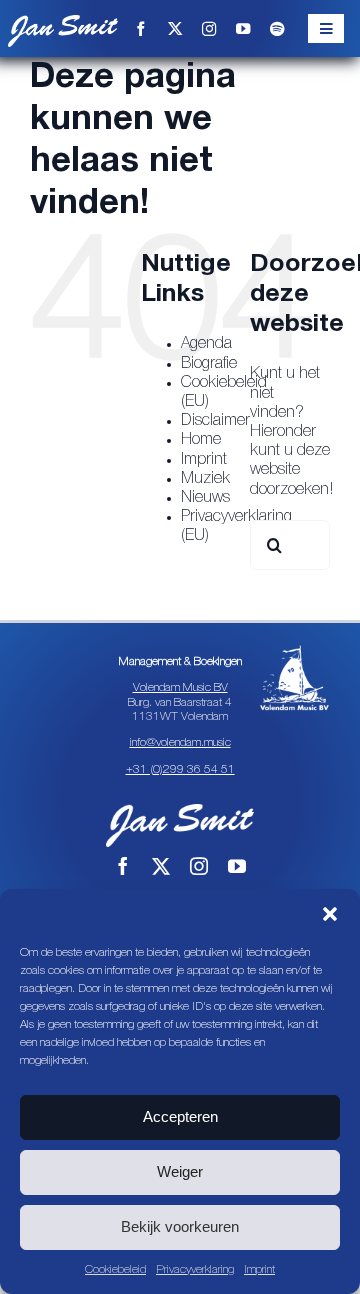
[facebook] (141, 29)
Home (201, 440)
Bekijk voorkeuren (180, 1226)
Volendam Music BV (180, 687)
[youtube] (243, 29)
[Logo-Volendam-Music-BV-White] (294, 651)
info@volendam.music (180, 742)
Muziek (205, 479)
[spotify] (277, 29)
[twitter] (175, 29)
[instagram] (209, 29)
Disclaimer (215, 421)
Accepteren (180, 1116)
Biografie (209, 364)
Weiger (180, 1171)
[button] (330, 914)
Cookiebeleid (115, 1269)
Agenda (206, 344)
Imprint (259, 1269)
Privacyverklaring (195, 1269)
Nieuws (205, 498)
